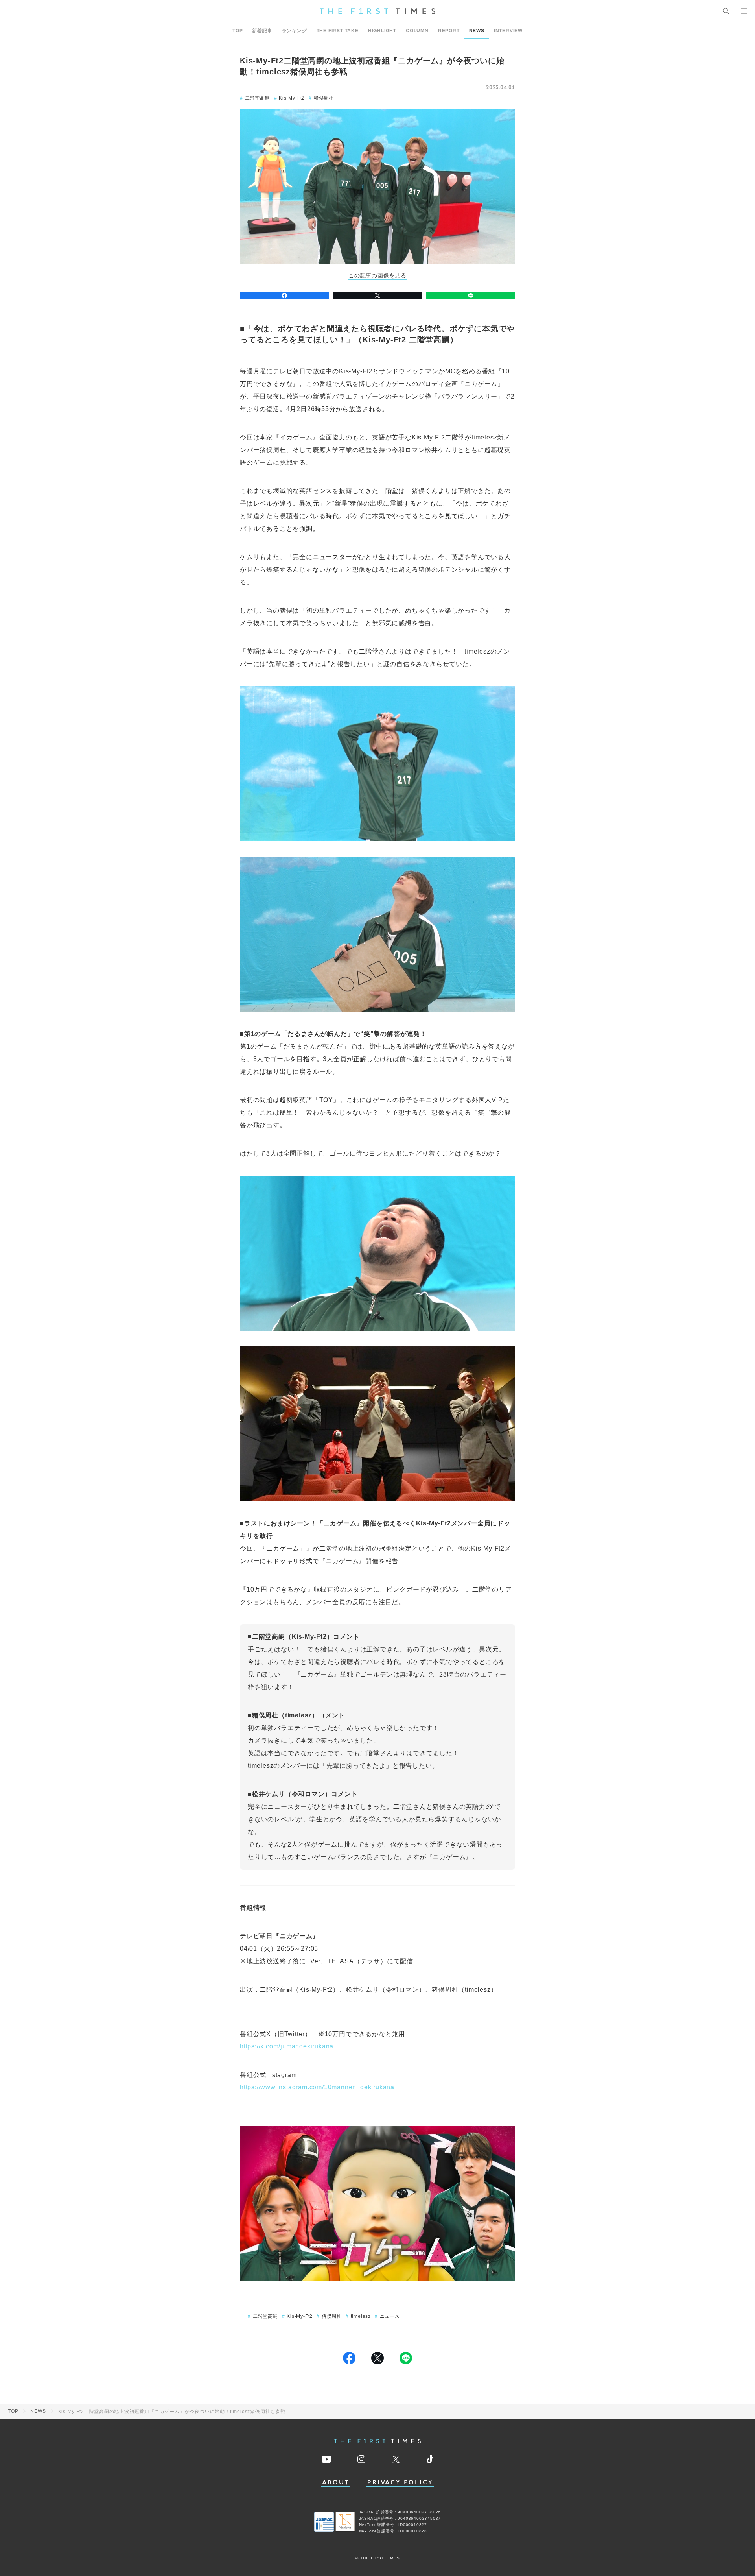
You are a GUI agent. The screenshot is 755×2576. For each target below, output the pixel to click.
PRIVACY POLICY (400, 2483)
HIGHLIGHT (382, 31)
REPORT (449, 31)
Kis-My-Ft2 (292, 98)
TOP (238, 31)
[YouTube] (326, 2459)
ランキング (295, 31)
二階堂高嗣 (258, 98)
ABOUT (336, 2483)
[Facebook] (285, 295)
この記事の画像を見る (377, 276)
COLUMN (417, 31)
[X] (378, 295)
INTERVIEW (508, 31)
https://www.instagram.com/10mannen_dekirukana (317, 2087)
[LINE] (470, 295)
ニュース (390, 2316)
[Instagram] (361, 2459)
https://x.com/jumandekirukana (287, 2046)
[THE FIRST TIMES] (377, 11)
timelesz (361, 2316)
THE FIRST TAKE (338, 31)
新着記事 (262, 31)
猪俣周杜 (324, 98)
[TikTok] (430, 2459)
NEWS (477, 31)
